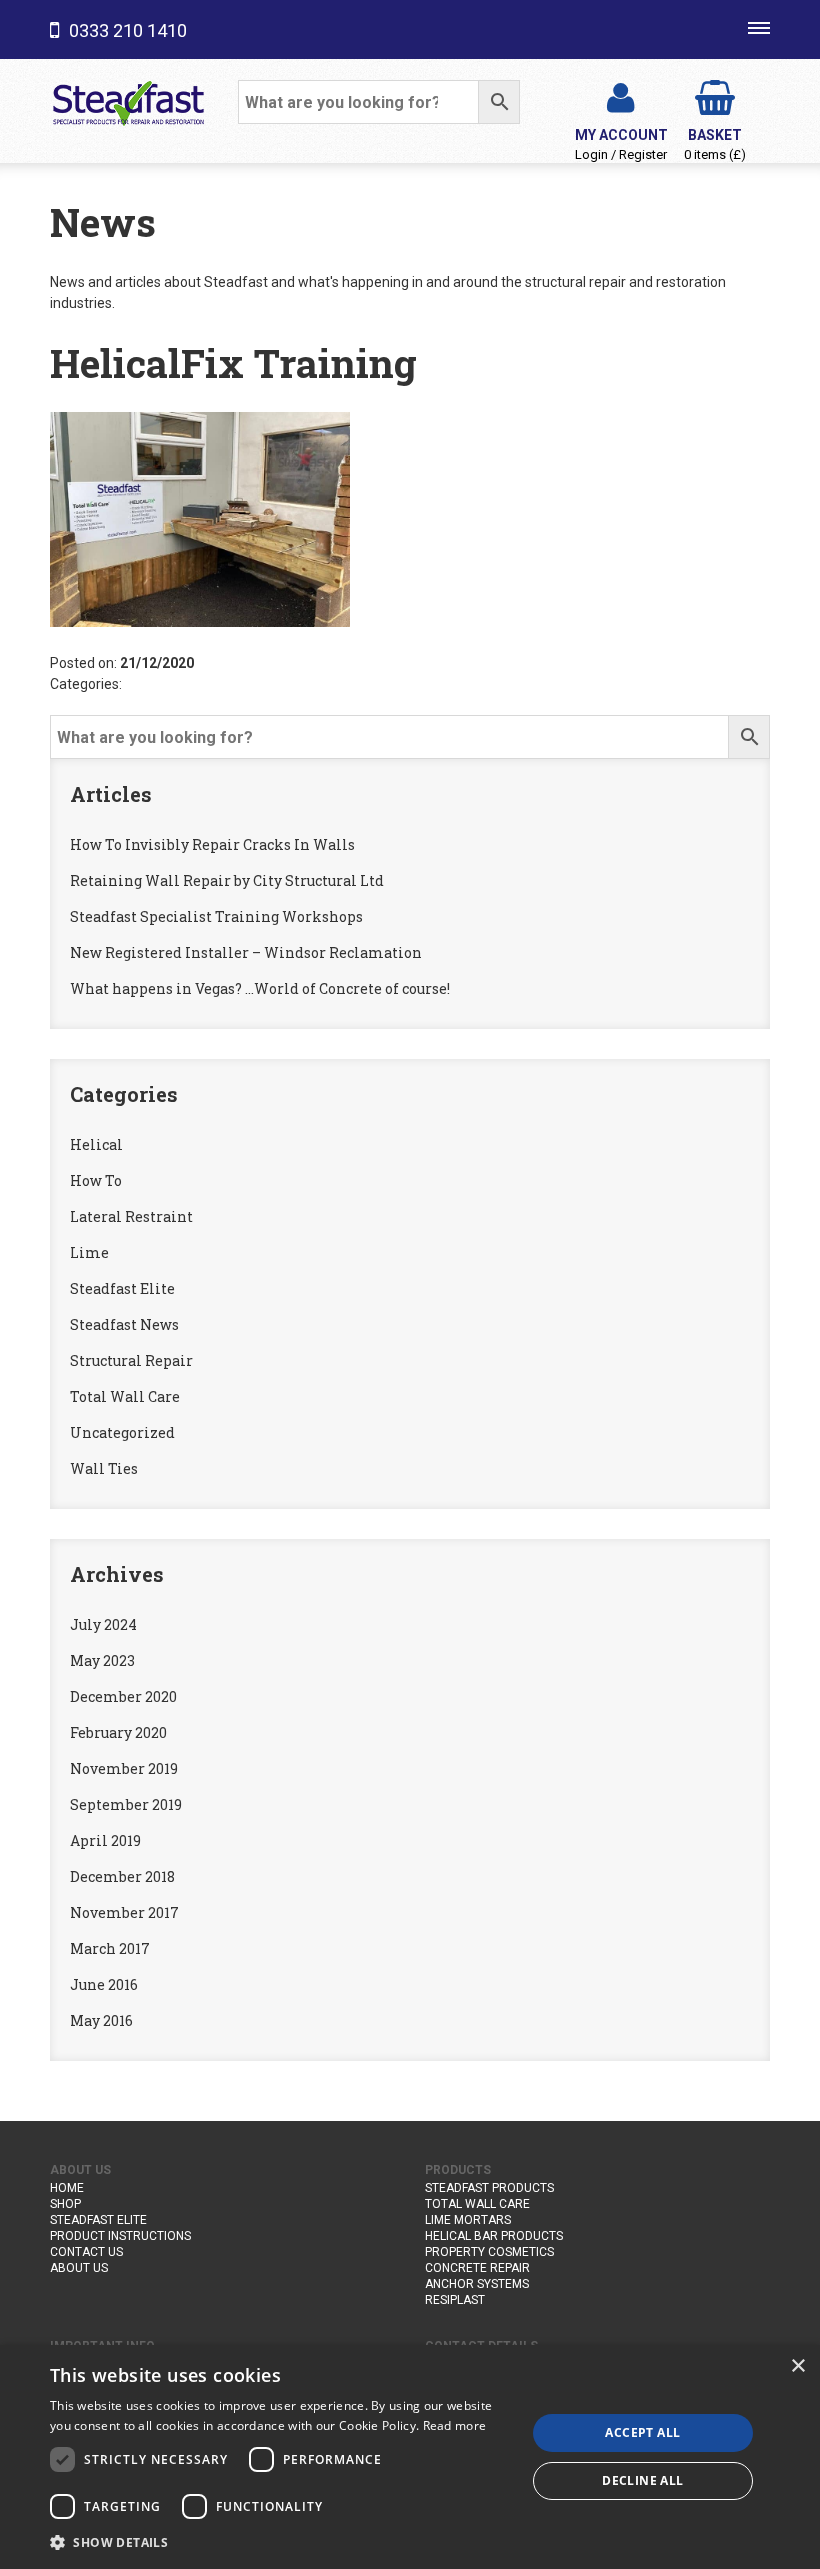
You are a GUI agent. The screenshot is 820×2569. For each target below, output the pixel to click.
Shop (65, 2204)
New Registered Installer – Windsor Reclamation (246, 952)
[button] (281, 2542)
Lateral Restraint (131, 1216)
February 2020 (118, 1732)
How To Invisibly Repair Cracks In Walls (212, 844)
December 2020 (123, 1696)
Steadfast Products (489, 2188)
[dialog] (410, 2457)
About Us (79, 2268)
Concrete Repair (477, 2268)
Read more (455, 2425)
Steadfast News (124, 1324)
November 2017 (124, 1912)
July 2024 (103, 1624)
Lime (89, 1252)
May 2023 (102, 1660)
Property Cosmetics (489, 2252)
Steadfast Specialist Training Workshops (216, 916)
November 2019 (124, 1768)
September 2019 (126, 1804)
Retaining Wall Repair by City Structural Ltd (227, 880)
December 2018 (122, 1876)
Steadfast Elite (122, 1288)
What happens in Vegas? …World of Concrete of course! (260, 988)
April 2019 (105, 1840)
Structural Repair (131, 1360)
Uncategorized (122, 1432)
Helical (96, 1144)
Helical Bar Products (494, 2236)
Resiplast (455, 2300)
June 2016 (104, 1984)
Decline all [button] (642, 2480)
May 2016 (101, 2020)
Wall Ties (104, 1468)
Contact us (86, 2252)
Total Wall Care (125, 1396)
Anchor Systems (477, 2284)
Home (67, 2188)
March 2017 (110, 1948)
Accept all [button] (642, 2432)
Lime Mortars (468, 2220)
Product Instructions (120, 2236)
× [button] (797, 2366)
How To (96, 1180)
